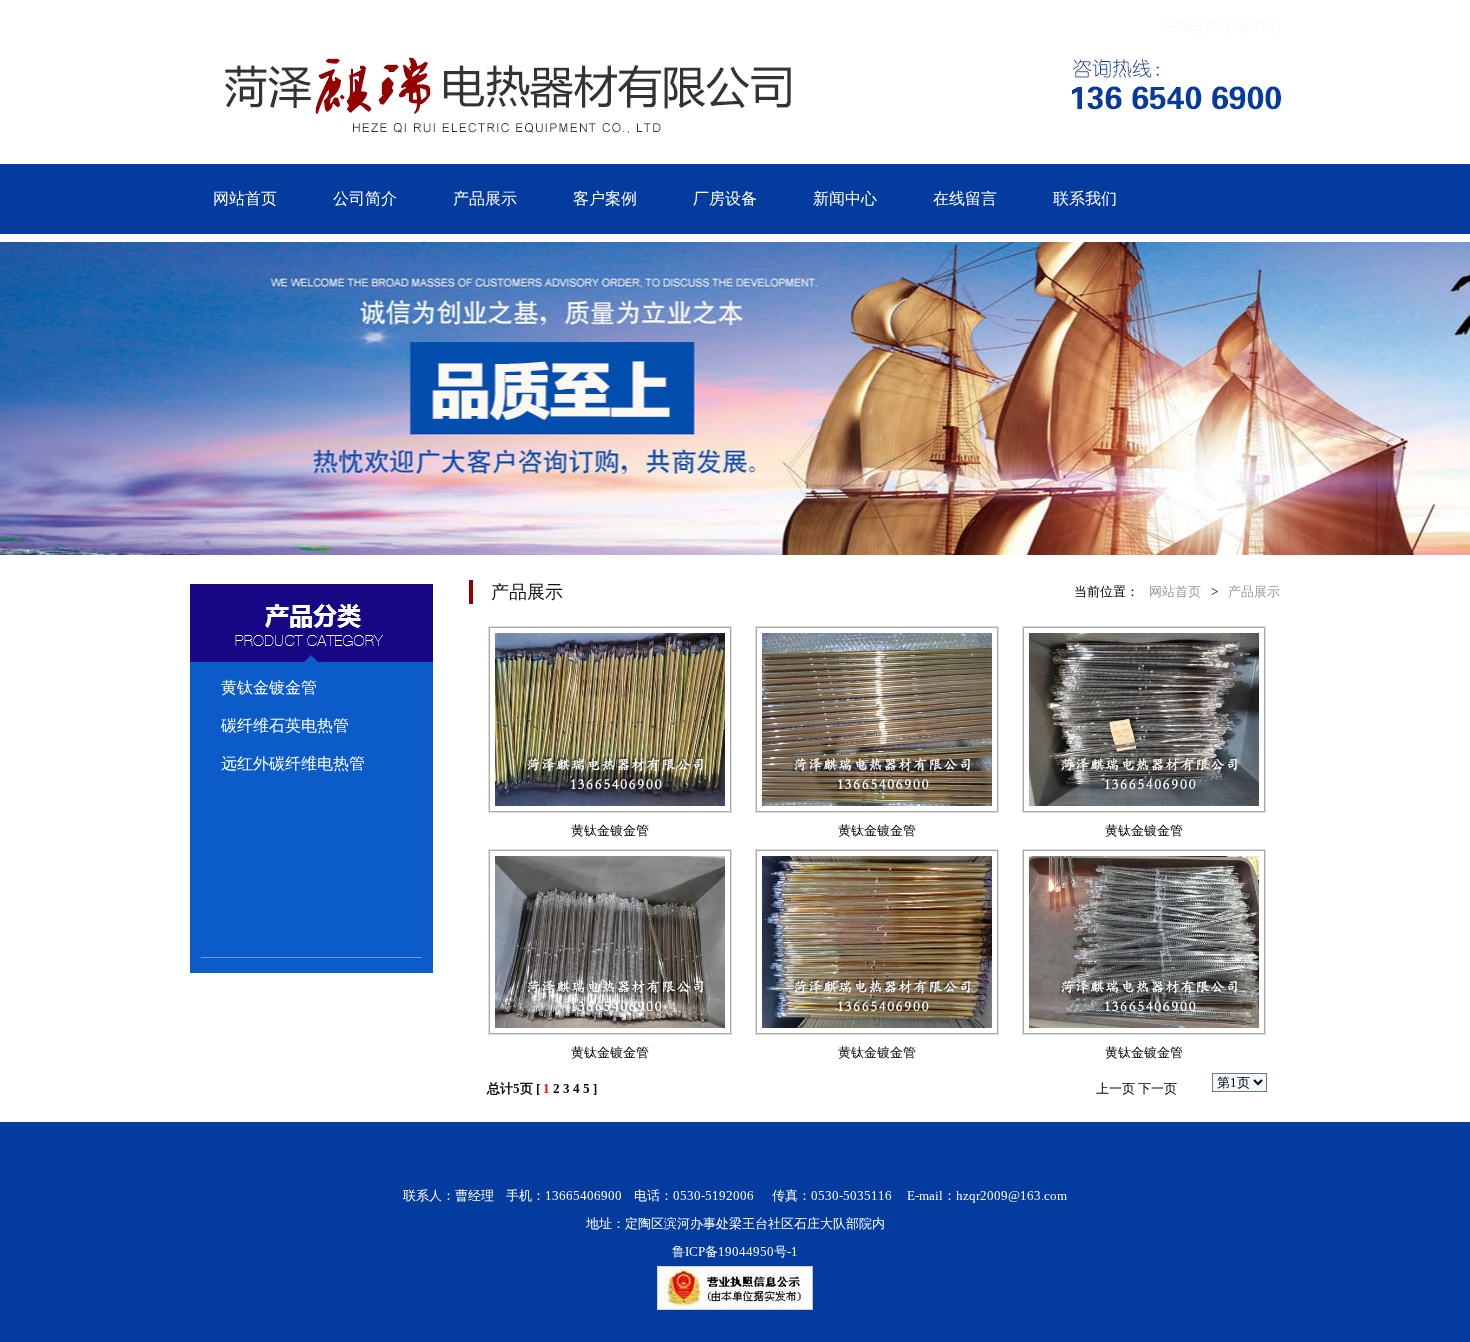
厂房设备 (725, 198)
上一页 (1115, 1088)
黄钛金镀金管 (269, 687)
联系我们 (1085, 198)
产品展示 (485, 198)
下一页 (1157, 1088)
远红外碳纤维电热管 (293, 763)
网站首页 (245, 198)
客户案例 (605, 198)
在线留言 (965, 198)
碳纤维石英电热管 (285, 725)
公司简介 (365, 198)
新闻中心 (845, 198)
